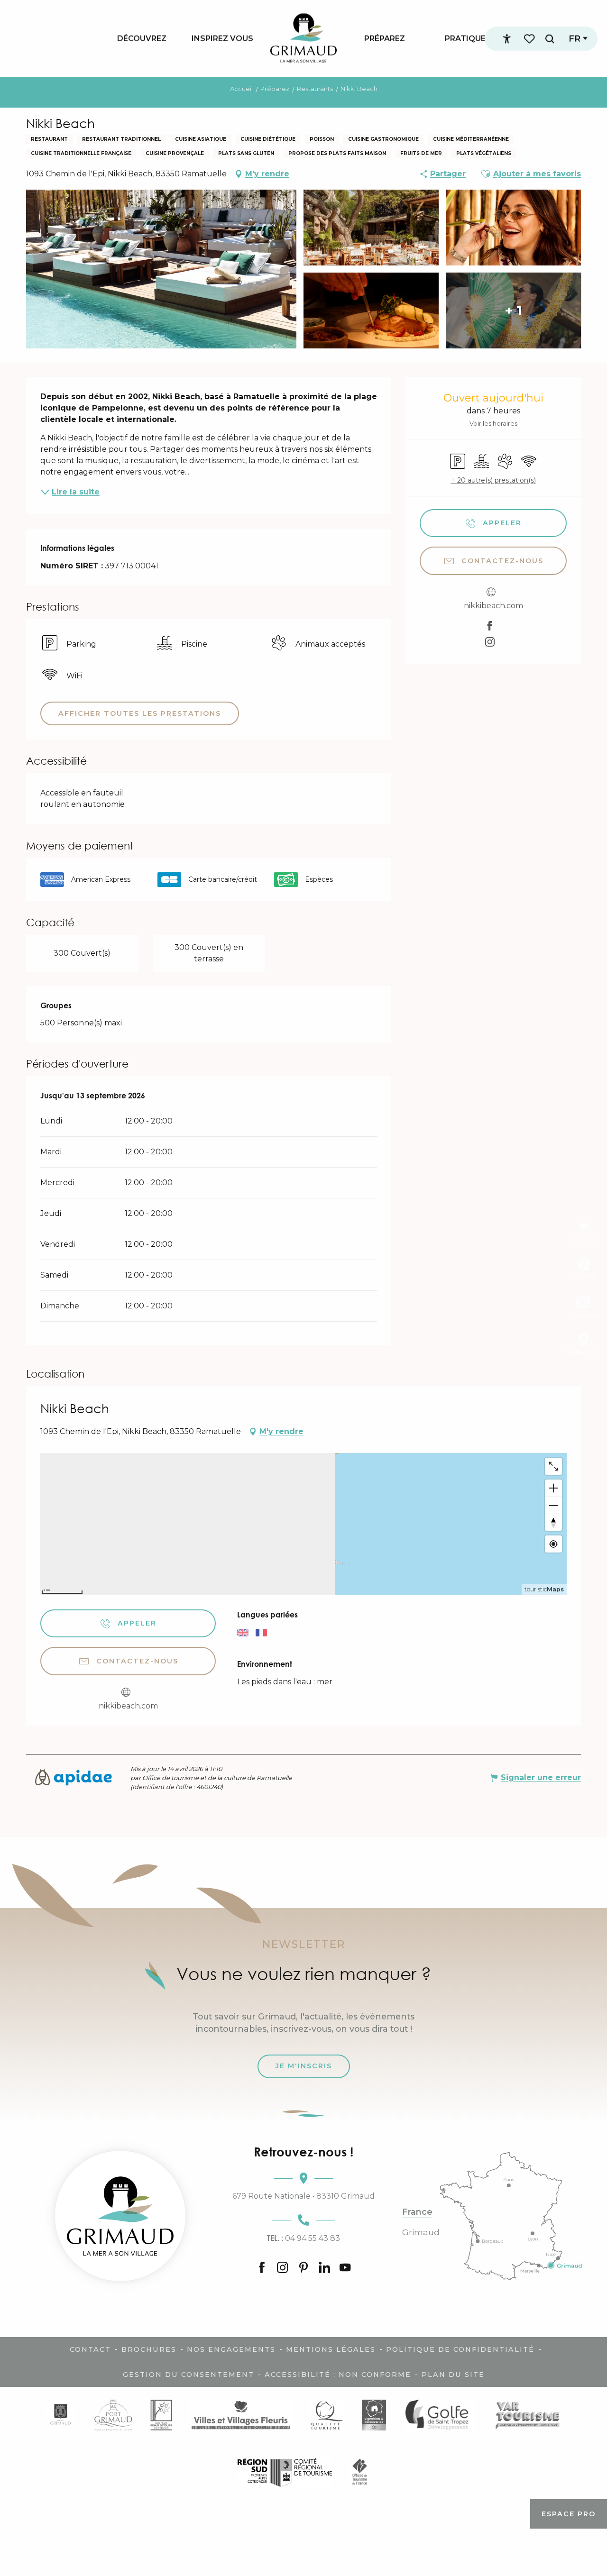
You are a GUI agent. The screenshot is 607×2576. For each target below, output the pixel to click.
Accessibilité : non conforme (338, 2375)
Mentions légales (331, 2349)
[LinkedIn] (324, 2268)
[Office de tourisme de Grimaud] (120, 2216)
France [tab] (417, 2212)
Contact (90, 2349)
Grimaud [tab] (421, 2232)
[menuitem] (142, 38)
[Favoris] (530, 39)
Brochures (149, 2349)
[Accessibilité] (507, 39)
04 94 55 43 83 (303, 2238)
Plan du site (453, 2375)
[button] (550, 39)
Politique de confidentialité (460, 2349)
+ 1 (513, 311)
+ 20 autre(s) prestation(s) (493, 480)
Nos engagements (231, 2349)
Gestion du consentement (189, 2375)
